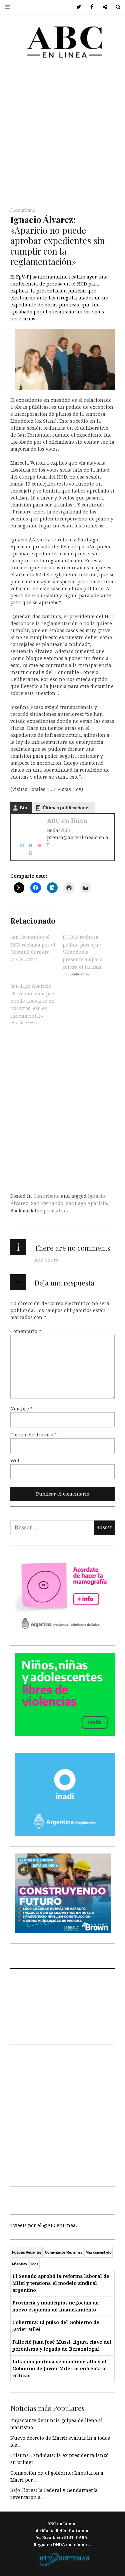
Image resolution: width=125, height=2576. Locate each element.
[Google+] (37, 845)
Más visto (19, 2264)
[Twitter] (20, 845)
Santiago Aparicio (86, 1203)
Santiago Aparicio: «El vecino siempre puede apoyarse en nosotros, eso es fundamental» (32, 1001)
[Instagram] (28, 852)
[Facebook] (28, 845)
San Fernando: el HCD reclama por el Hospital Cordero (33, 945)
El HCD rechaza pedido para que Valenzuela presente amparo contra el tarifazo (83, 952)
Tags (34, 2264)
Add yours (46, 1260)
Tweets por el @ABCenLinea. (44, 2225)
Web (15, 1461)
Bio (23, 808)
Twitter (76, 7)
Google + (102, 7)
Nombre (21, 1409)
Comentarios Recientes (63, 2252)
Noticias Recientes (27, 2252)
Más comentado (98, 2252)
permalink (56, 1211)
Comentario (26, 1331)
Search (115, 7)
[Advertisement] (62, 135)
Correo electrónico (34, 1435)
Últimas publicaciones (67, 808)
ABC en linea (67, 821)
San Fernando (47, 1203)
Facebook (89, 7)
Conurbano (24, 210)
